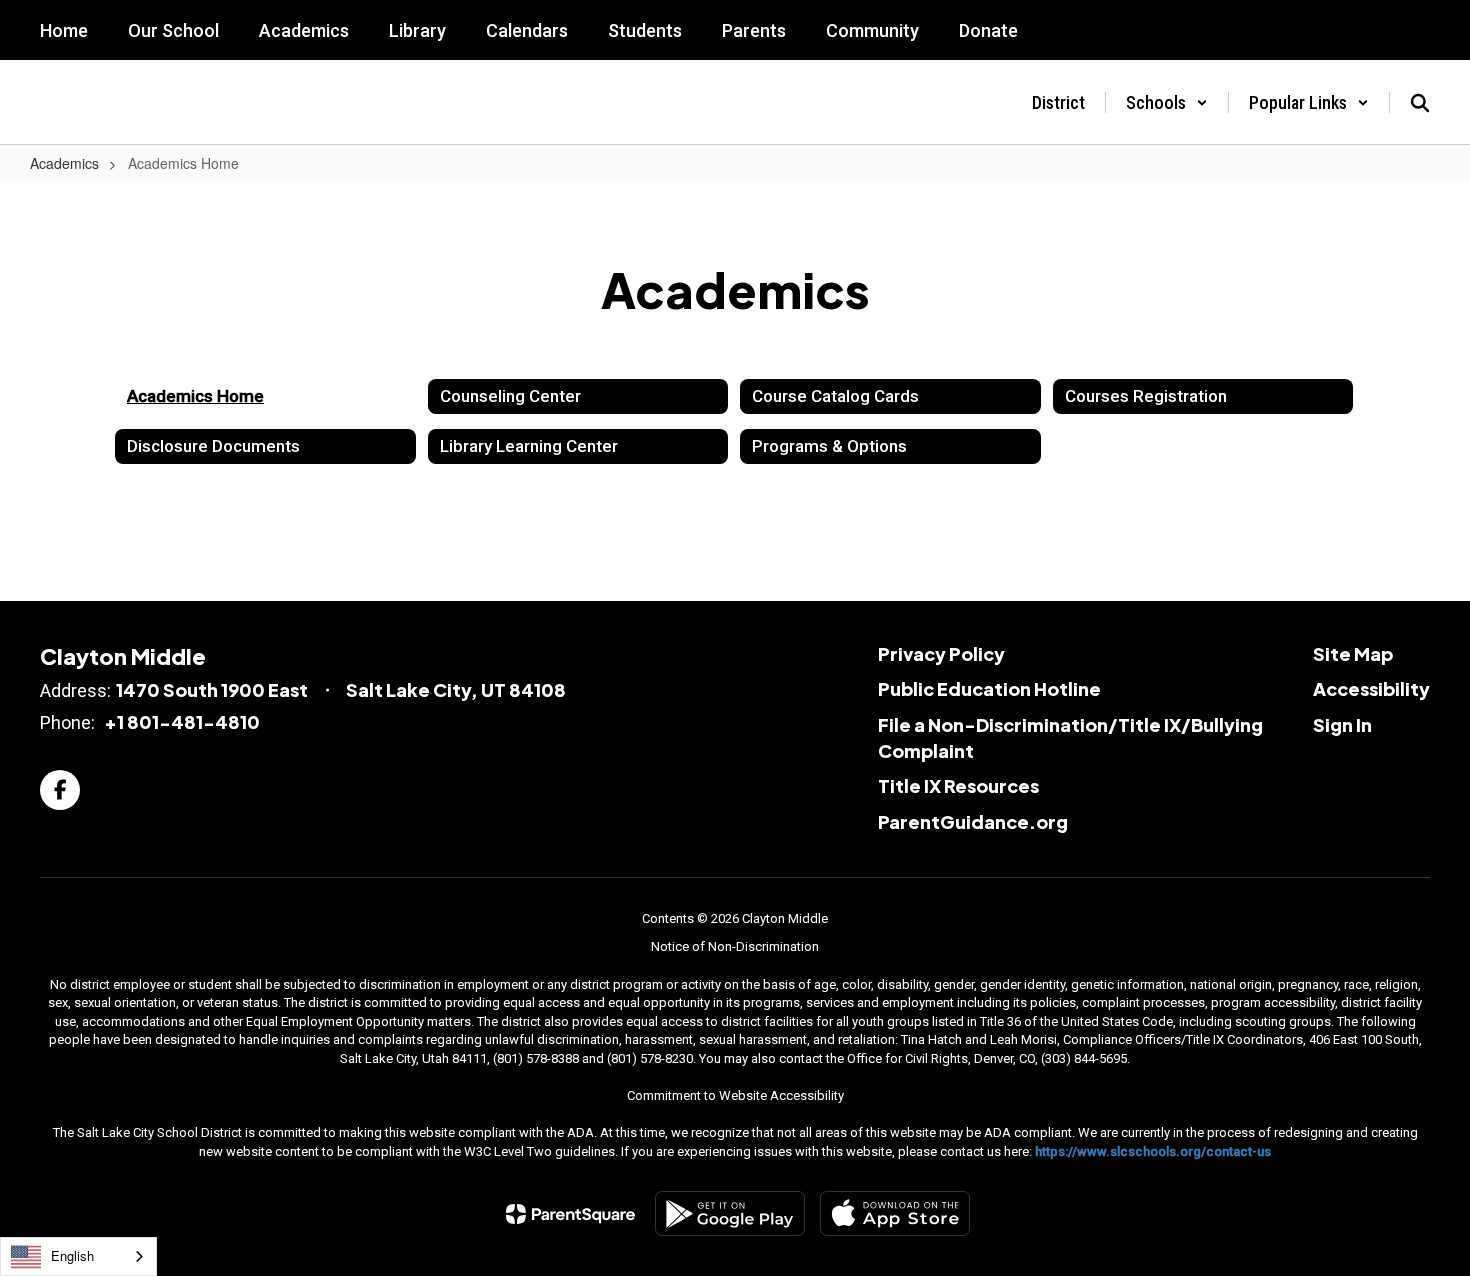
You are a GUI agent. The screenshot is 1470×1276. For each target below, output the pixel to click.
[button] (1167, 102)
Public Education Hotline (989, 688)
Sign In (1342, 724)
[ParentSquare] (570, 1214)
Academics (64, 163)
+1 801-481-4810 (182, 721)
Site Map (1353, 653)
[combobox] (78, 1256)
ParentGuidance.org (973, 821)
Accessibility (1371, 688)
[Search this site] (1420, 103)
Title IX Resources (958, 785)
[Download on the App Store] (895, 1213)
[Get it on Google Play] (730, 1213)
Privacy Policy (941, 653)
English (72, 1255)
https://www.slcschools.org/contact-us (1153, 1151)
